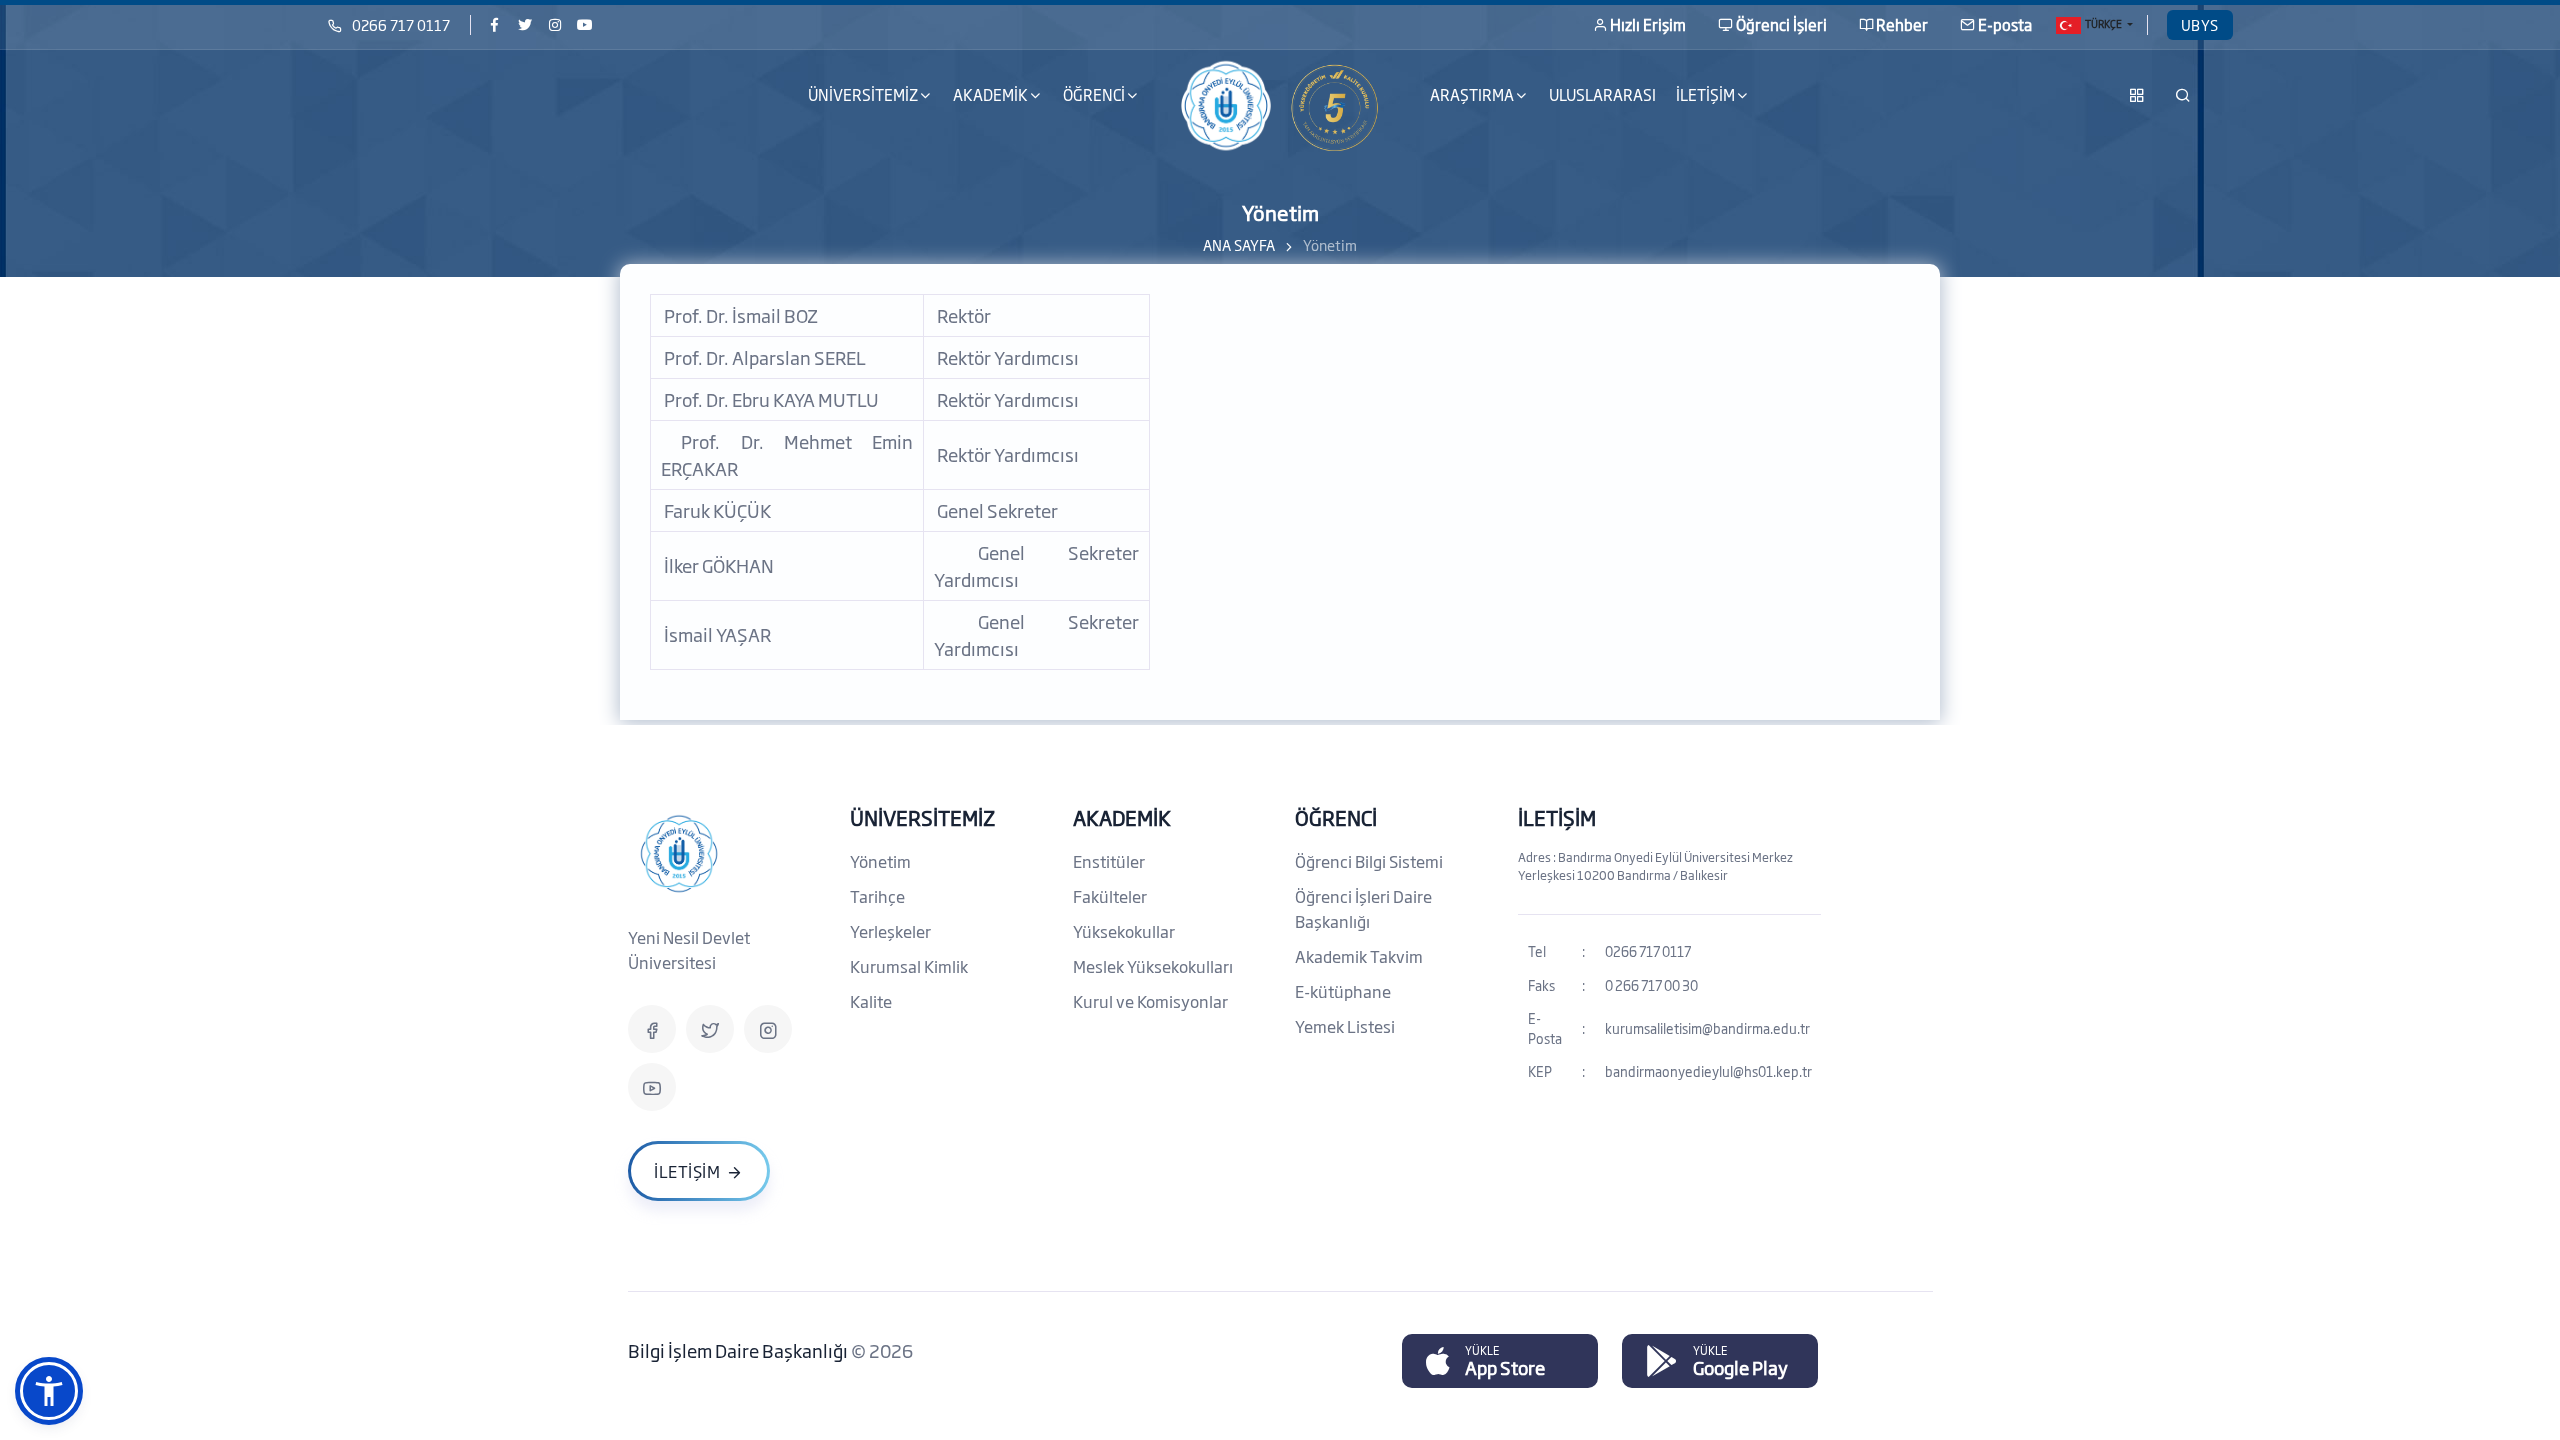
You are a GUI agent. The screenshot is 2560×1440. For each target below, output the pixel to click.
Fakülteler (1110, 896)
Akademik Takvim (1359, 956)
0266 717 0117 (401, 24)
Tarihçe (877, 896)
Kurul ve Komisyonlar (1150, 1001)
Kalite (871, 1001)
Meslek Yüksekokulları (1153, 966)
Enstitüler (1109, 861)
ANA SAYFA (1239, 244)
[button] (49, 1391)
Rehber (1902, 24)
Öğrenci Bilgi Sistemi (1369, 861)
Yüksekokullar (1124, 931)
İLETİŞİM (1557, 817)
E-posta (2005, 24)
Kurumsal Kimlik (909, 966)
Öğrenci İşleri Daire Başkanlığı (1363, 908)
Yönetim (880, 861)
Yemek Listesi (1345, 1026)
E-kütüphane (1343, 991)
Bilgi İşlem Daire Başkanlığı (739, 1350)
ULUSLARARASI (1602, 94)
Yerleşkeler (890, 931)
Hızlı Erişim (1648, 24)
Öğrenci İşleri (1781, 24)
